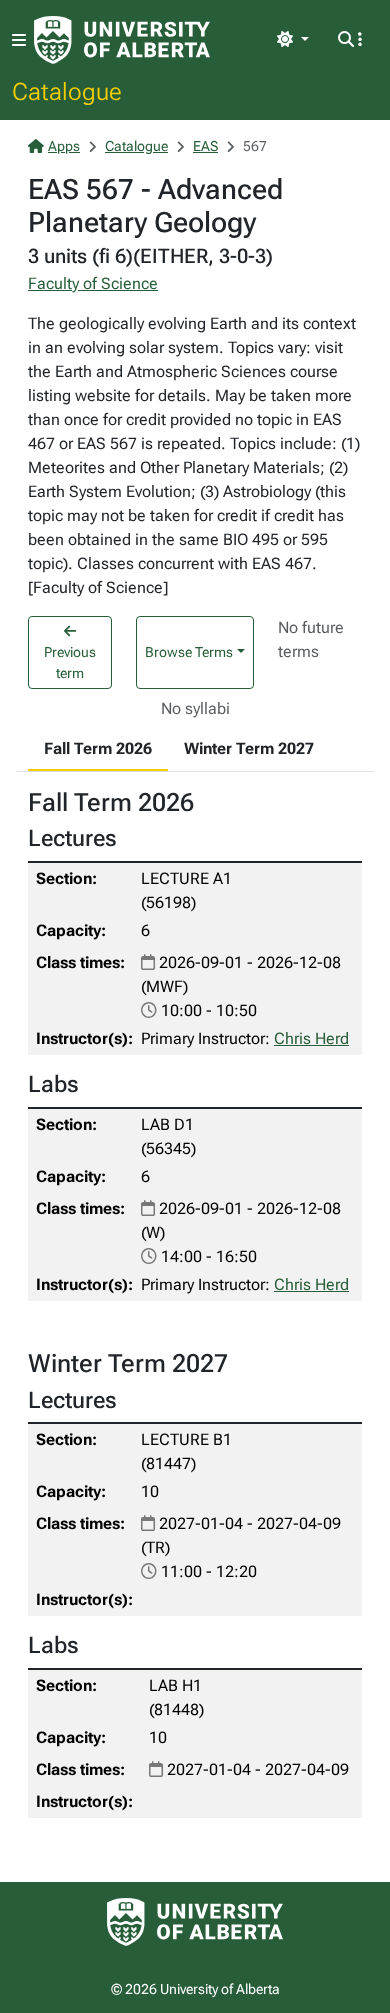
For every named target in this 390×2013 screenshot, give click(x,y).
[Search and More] (350, 40)
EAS (205, 146)
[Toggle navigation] (19, 40)
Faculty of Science (93, 283)
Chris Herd (311, 1038)
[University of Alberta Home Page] (122, 40)
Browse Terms (189, 652)
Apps (64, 146)
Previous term (70, 662)
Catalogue (67, 91)
